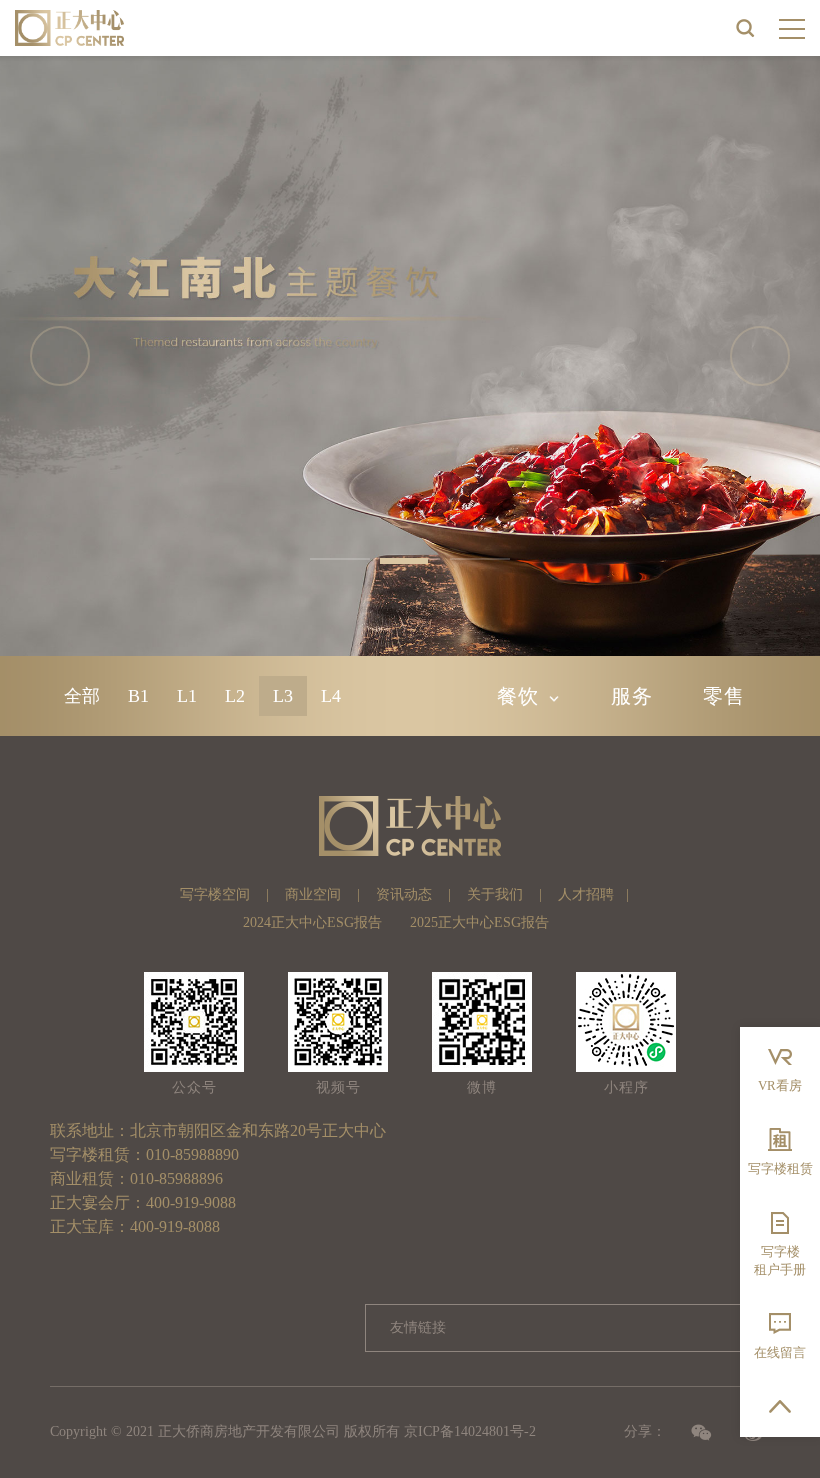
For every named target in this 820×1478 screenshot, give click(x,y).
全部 (82, 696)
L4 (331, 696)
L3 (283, 696)
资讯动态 (404, 894)
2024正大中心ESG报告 (312, 922)
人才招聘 (586, 894)
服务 (632, 696)
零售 (724, 696)
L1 (187, 696)
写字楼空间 (215, 894)
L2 (235, 696)
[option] (410, 356)
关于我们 (495, 894)
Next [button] (760, 356)
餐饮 (518, 696)
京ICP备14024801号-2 (470, 1431)
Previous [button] (60, 356)
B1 (138, 696)
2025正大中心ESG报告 (479, 922)
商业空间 (313, 894)
